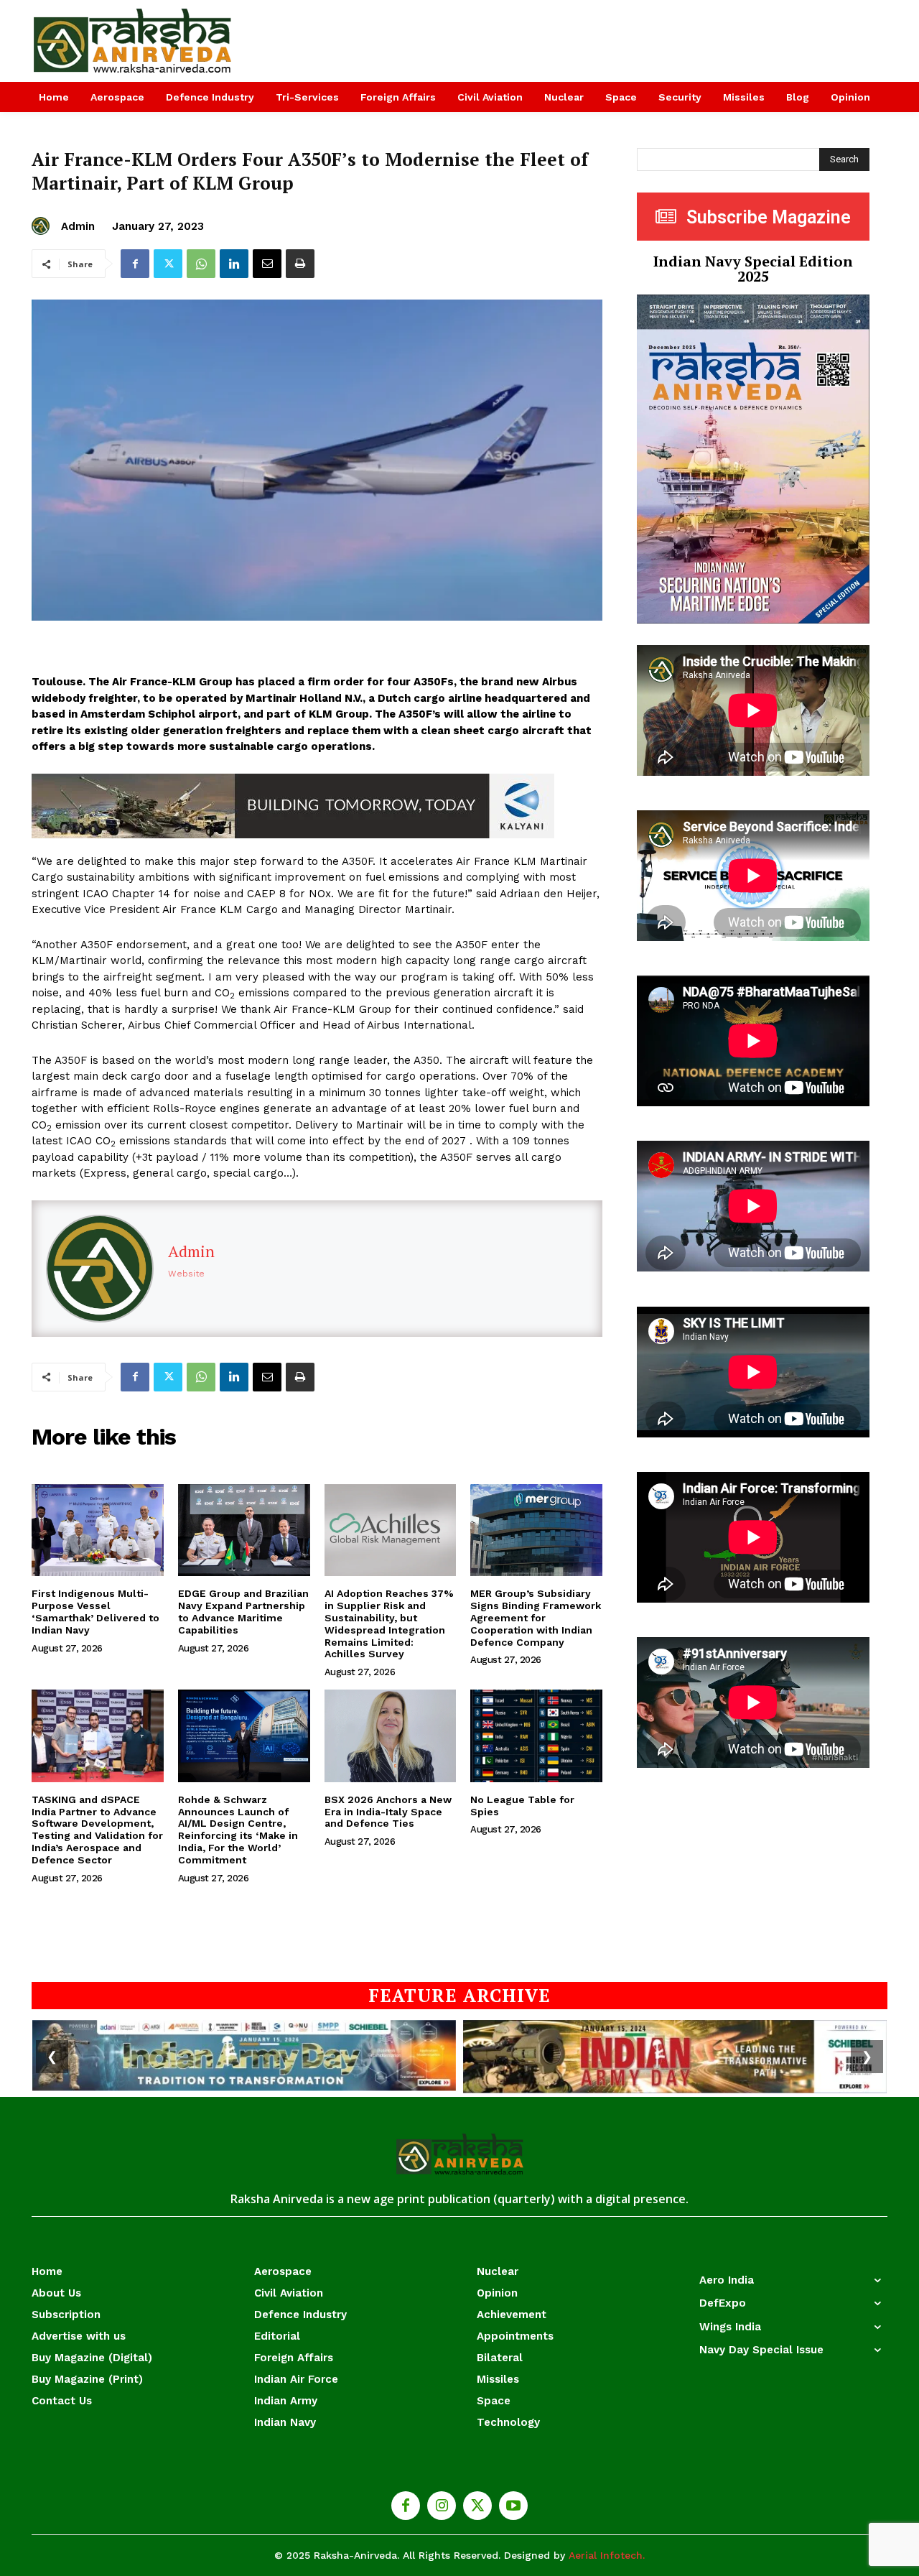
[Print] (300, 264)
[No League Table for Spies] (536, 1736)
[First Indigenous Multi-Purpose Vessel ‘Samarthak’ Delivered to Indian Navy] (98, 1530)
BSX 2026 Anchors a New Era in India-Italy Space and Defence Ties (388, 1812)
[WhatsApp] (201, 264)
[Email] (267, 264)
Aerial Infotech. (607, 2555)
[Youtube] (513, 2506)
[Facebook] (135, 264)
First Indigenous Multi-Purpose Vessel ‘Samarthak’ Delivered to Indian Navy (95, 1611)
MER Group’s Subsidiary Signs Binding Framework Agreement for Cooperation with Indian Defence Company (536, 1617)
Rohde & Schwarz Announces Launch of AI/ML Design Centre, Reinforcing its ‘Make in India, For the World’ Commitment (238, 1830)
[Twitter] (168, 264)
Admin (78, 226)
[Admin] (43, 226)
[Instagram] (442, 2506)
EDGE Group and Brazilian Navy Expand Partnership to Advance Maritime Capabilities (243, 1611)
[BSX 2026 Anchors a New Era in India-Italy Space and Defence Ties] (391, 1736)
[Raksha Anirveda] (133, 41)
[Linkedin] (234, 264)
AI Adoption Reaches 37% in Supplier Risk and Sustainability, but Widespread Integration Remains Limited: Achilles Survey (389, 1623)
